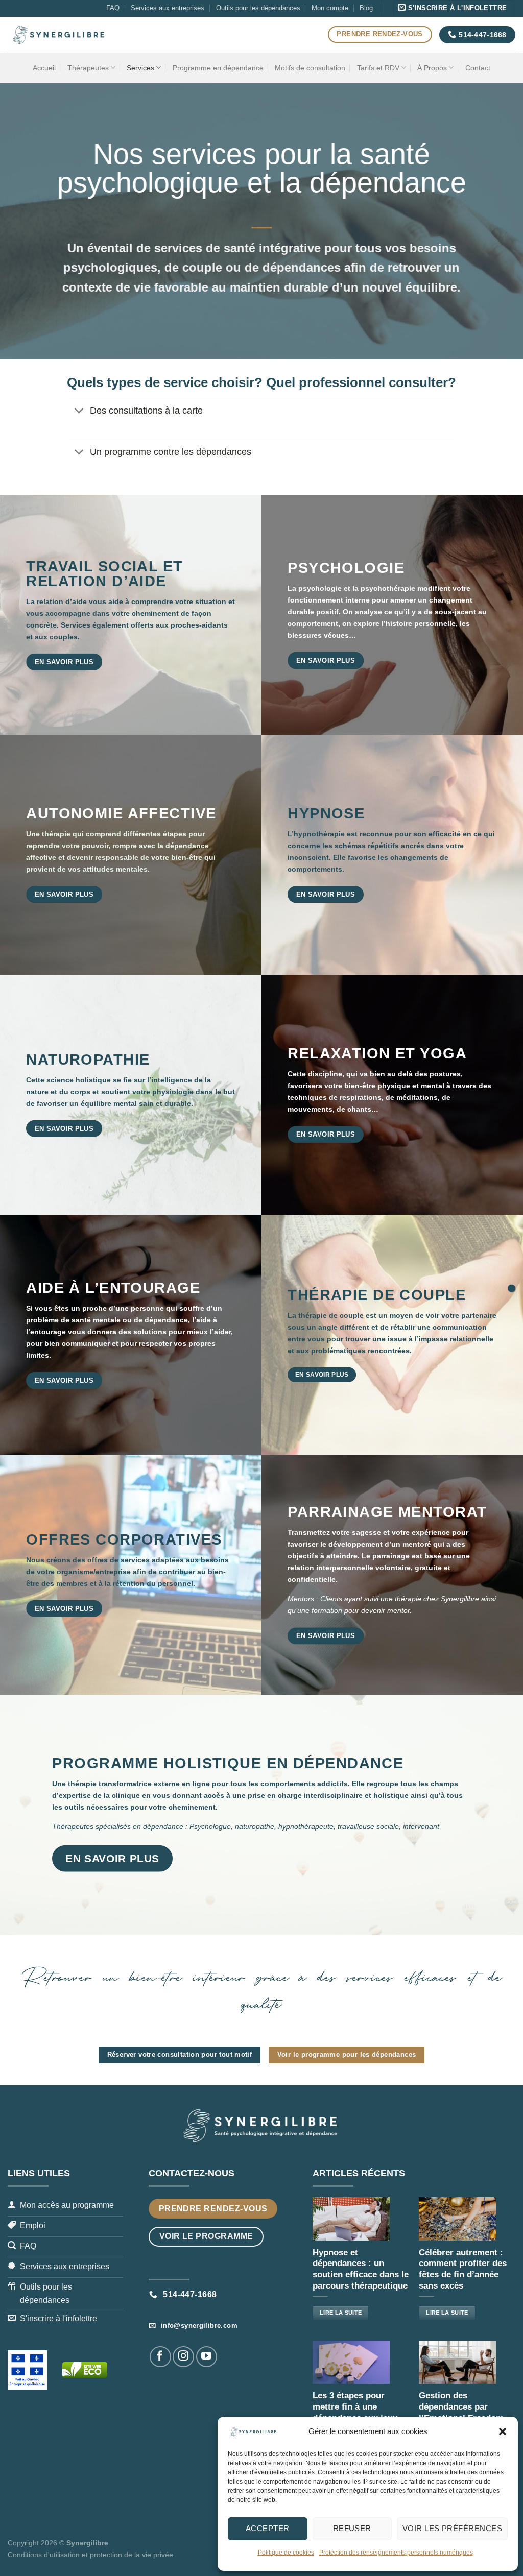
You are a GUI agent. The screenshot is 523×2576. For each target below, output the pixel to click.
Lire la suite (341, 2313)
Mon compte (330, 8)
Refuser (352, 2528)
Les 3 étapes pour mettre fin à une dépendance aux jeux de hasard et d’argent (356, 2412)
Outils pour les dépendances (258, 8)
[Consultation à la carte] (512, 1288)
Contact (478, 68)
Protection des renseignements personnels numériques (396, 2553)
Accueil (44, 68)
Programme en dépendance (218, 68)
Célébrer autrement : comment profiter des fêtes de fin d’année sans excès (463, 2269)
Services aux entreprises (168, 8)
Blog (366, 8)
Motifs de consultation (310, 68)
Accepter (268, 2528)
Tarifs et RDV (378, 68)
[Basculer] (79, 412)
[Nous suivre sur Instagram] (183, 2357)
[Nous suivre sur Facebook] (160, 2357)
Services (140, 68)
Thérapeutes (88, 68)
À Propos (432, 68)
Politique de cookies (286, 2553)
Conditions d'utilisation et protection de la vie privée (90, 2555)
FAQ (113, 8)
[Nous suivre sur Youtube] (207, 2357)
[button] (503, 2431)
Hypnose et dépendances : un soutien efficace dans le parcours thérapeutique (361, 2269)
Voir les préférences (452, 2528)
